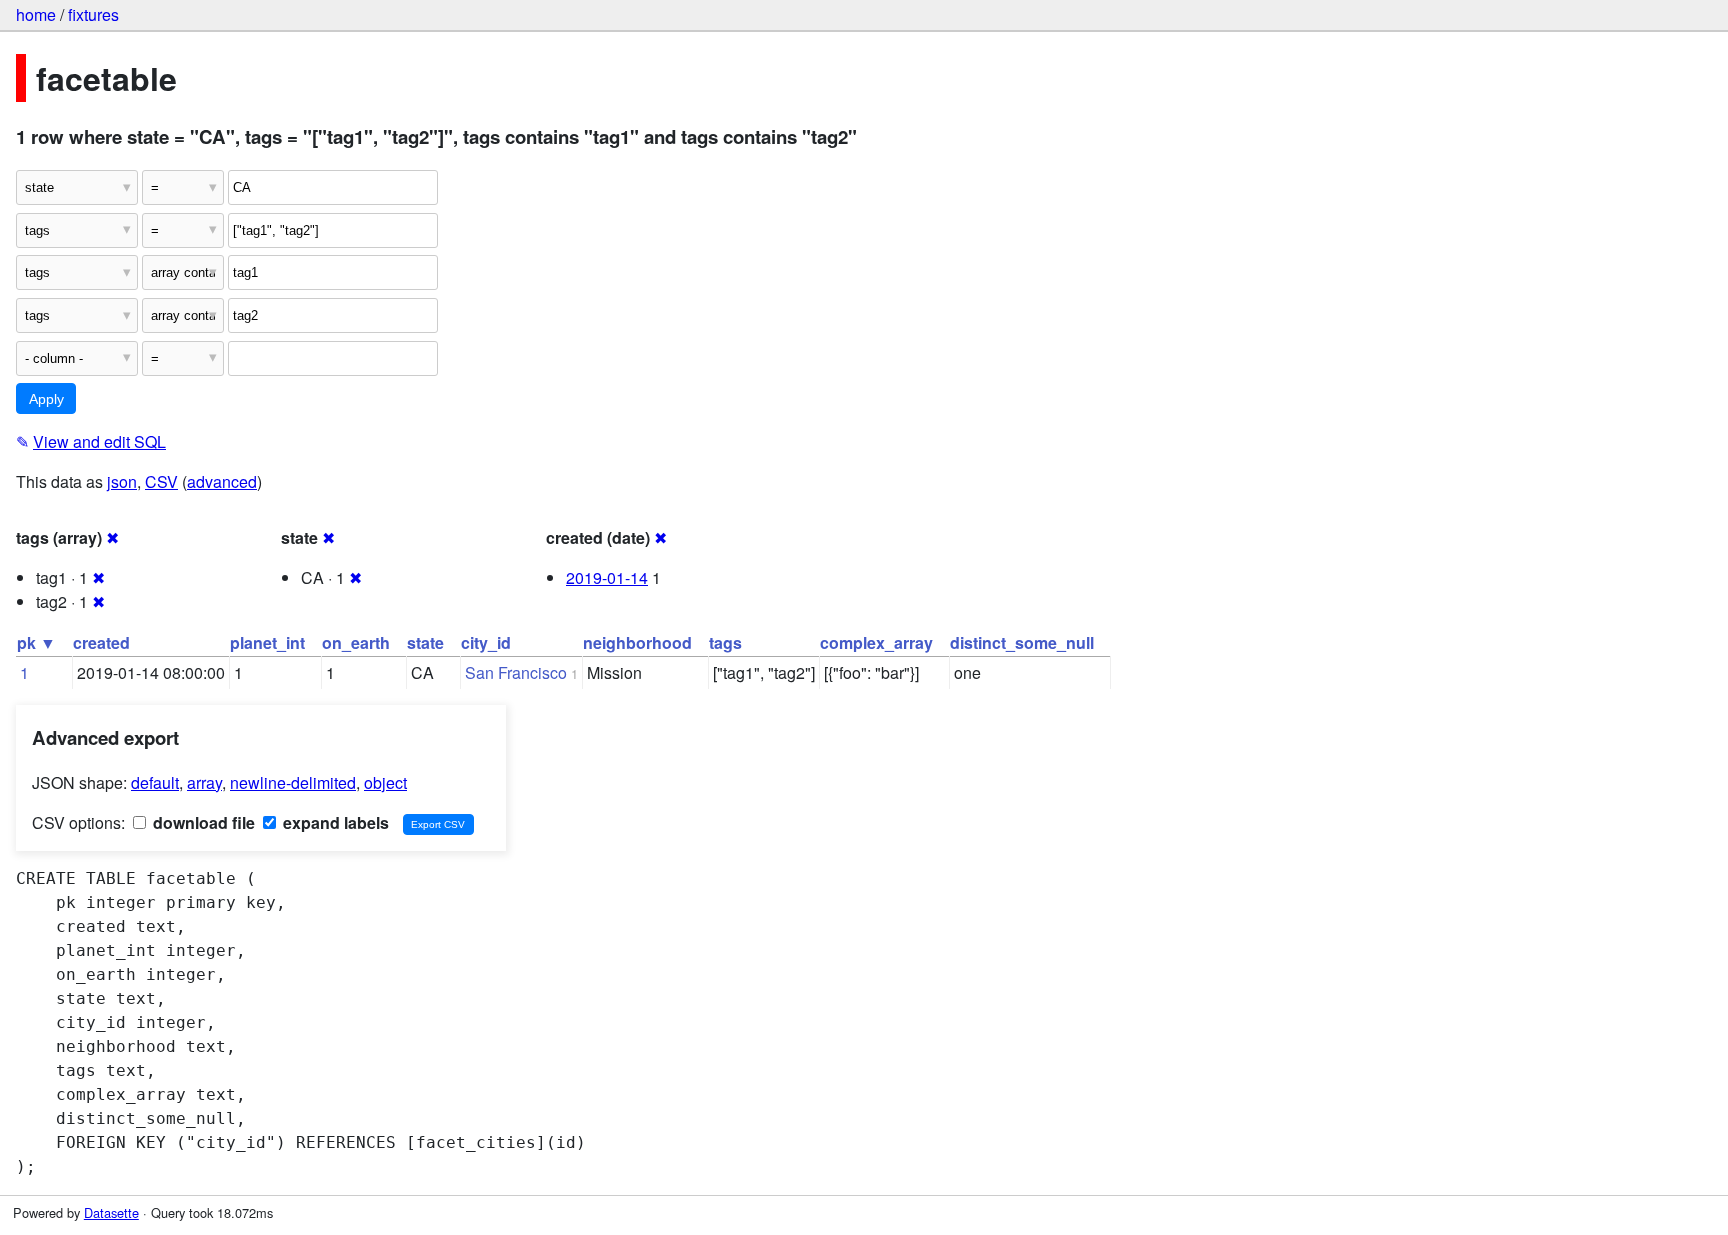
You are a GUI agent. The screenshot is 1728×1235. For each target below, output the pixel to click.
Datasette (111, 1212)
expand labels (334, 822)
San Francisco (516, 672)
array (204, 782)
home (36, 14)
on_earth (356, 642)
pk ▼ (36, 642)
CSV (161, 481)
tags (725, 642)
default (155, 782)
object (385, 782)
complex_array (876, 642)
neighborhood (637, 642)
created (101, 642)
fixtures (93, 14)
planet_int (267, 642)
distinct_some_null (1022, 642)
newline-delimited (293, 782)
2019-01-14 (607, 577)
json (122, 481)
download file (202, 822)
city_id (486, 642)
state (425, 642)
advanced (222, 481)
